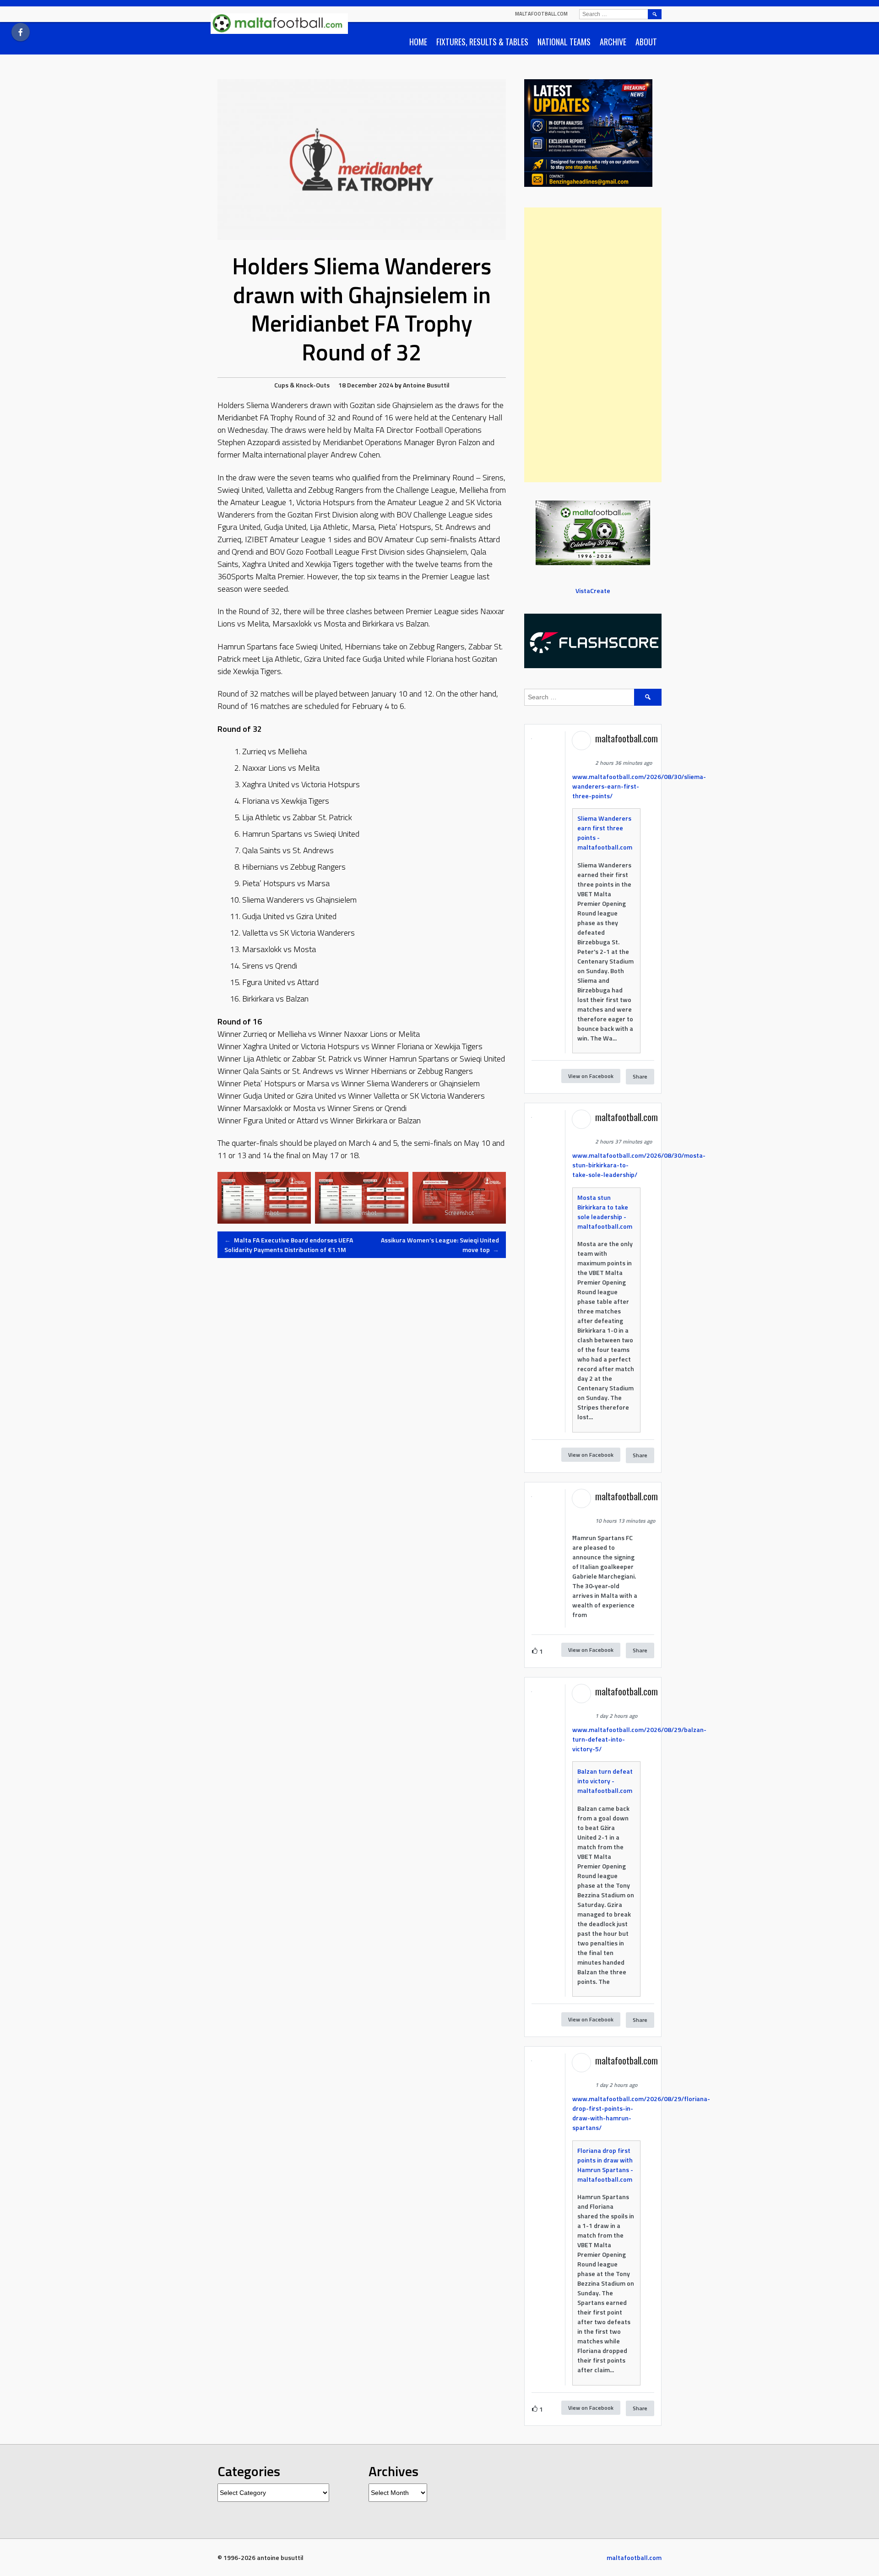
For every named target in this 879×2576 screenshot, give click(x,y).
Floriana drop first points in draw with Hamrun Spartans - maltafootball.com (605, 2165)
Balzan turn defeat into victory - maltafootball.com (605, 1781)
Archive (613, 42)
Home (418, 42)
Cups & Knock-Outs (302, 385)
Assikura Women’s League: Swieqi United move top (440, 1245)
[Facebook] (21, 32)
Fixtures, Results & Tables (482, 42)
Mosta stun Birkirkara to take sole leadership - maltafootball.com (605, 1212)
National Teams (564, 42)
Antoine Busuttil (426, 385)
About (646, 42)
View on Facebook (591, 1076)
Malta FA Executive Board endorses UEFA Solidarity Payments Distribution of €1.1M (289, 1245)
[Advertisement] (593, 345)
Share (640, 1076)
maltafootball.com (541, 14)
